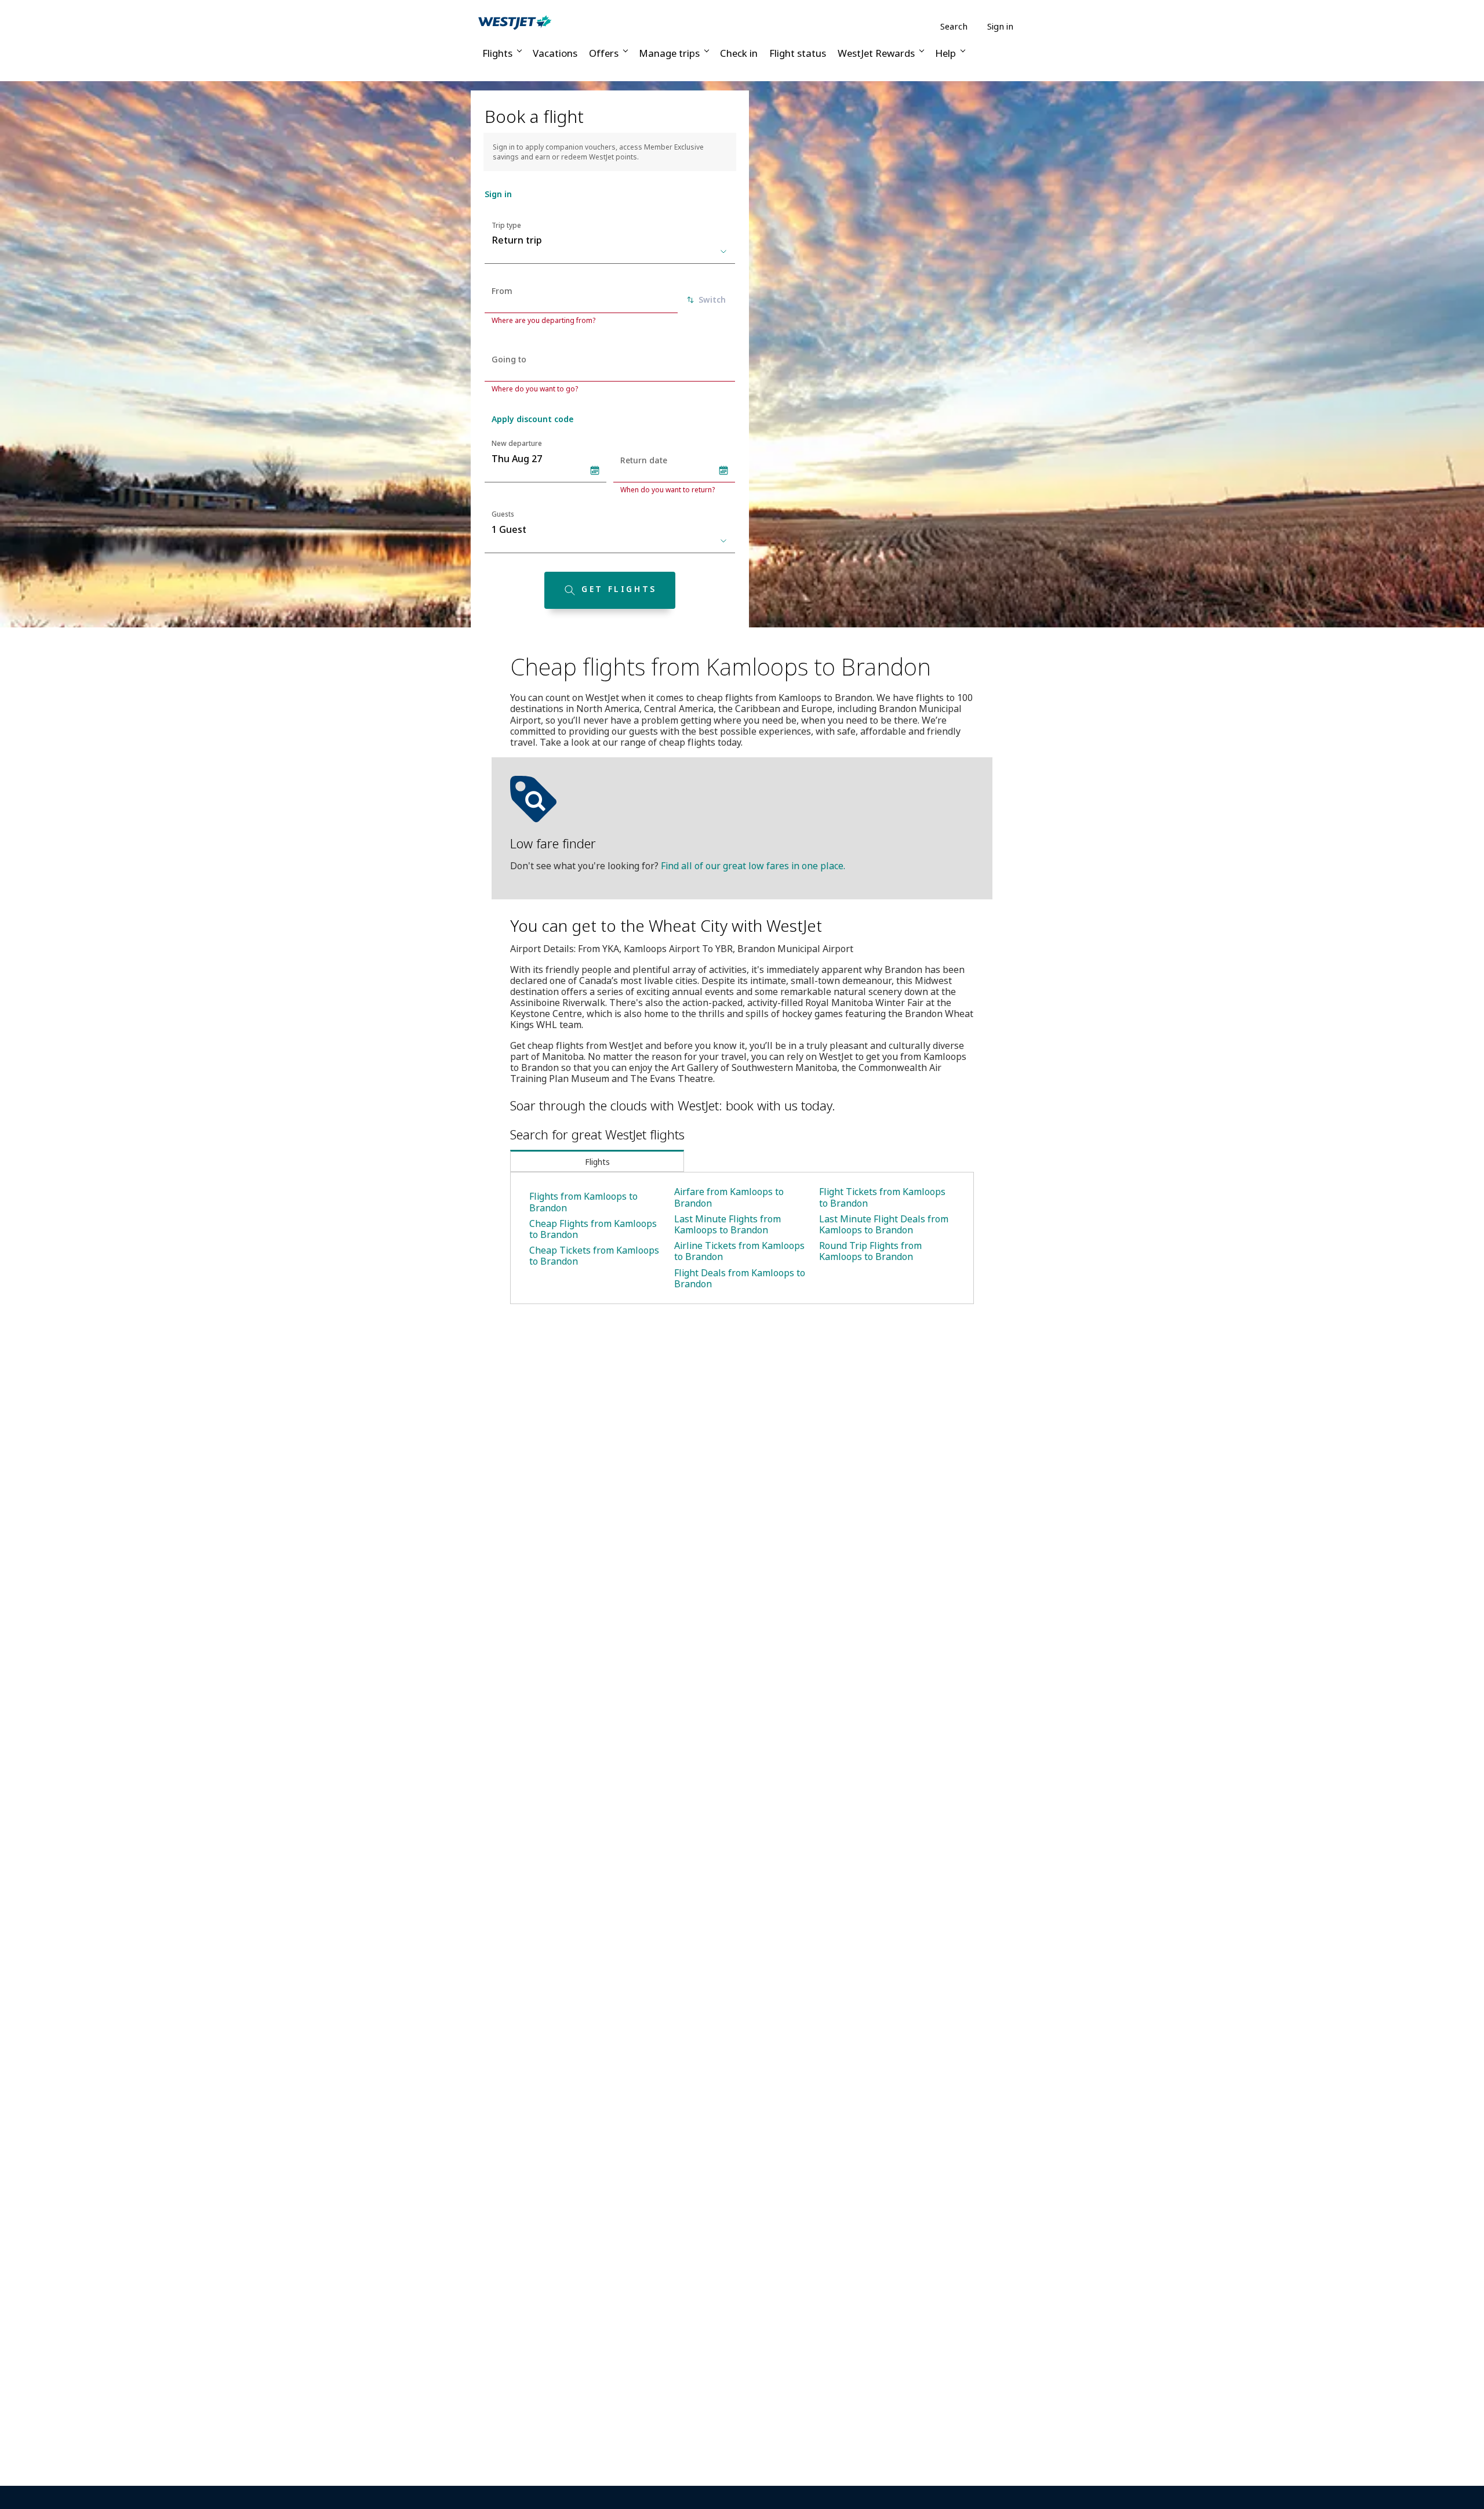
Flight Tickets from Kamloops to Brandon (882, 1197)
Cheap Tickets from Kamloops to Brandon (594, 1256)
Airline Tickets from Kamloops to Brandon (739, 1251)
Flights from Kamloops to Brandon (583, 1202)
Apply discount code (532, 419)
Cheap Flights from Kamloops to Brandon (593, 1229)
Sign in (1000, 26)
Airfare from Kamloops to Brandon (729, 1197)
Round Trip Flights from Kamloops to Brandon (870, 1251)
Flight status (798, 53)
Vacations (555, 53)
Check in (739, 53)
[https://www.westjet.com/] (515, 22)
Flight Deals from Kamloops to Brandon (740, 1278)
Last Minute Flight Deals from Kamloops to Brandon (884, 1224)
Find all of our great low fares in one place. (753, 866)
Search (954, 26)
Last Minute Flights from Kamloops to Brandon (728, 1224)
